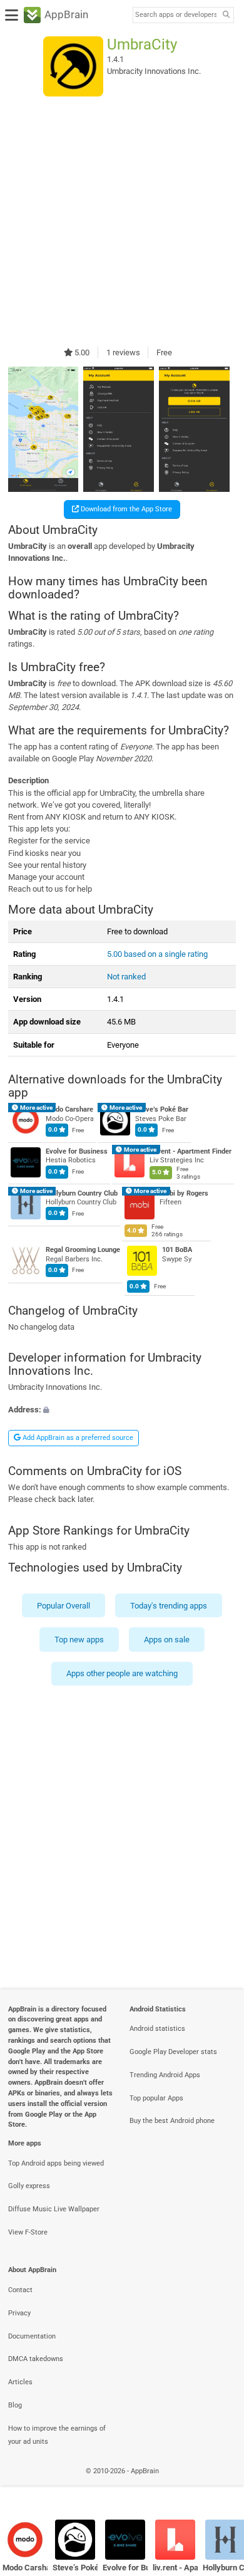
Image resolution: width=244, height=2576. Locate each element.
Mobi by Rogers (184, 1193)
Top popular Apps (156, 2098)
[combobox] (176, 15)
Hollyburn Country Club (82, 1193)
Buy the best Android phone (172, 2121)
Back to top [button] (219, 2485)
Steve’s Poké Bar (162, 1109)
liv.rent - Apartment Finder (191, 1151)
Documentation (32, 2336)
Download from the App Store (125, 509)
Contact (20, 2290)
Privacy (19, 2313)
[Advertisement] (122, 221)
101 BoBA (177, 1250)
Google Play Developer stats (173, 2052)
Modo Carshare (69, 1109)
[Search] (226, 15)
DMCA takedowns (36, 2359)
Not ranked (126, 977)
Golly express (29, 2186)
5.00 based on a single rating (157, 954)
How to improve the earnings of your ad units (57, 2435)
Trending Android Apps (165, 2075)
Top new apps (79, 1640)
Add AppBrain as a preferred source (77, 1438)
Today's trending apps (169, 1605)
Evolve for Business (77, 1151)
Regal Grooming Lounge (83, 1250)
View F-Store (28, 2232)
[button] (122, 1410)
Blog (15, 2405)
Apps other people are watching (122, 1673)
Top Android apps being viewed (56, 2163)
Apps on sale (167, 1640)
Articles (20, 2382)
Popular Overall (64, 1605)
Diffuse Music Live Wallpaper (54, 2209)
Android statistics (157, 2029)
